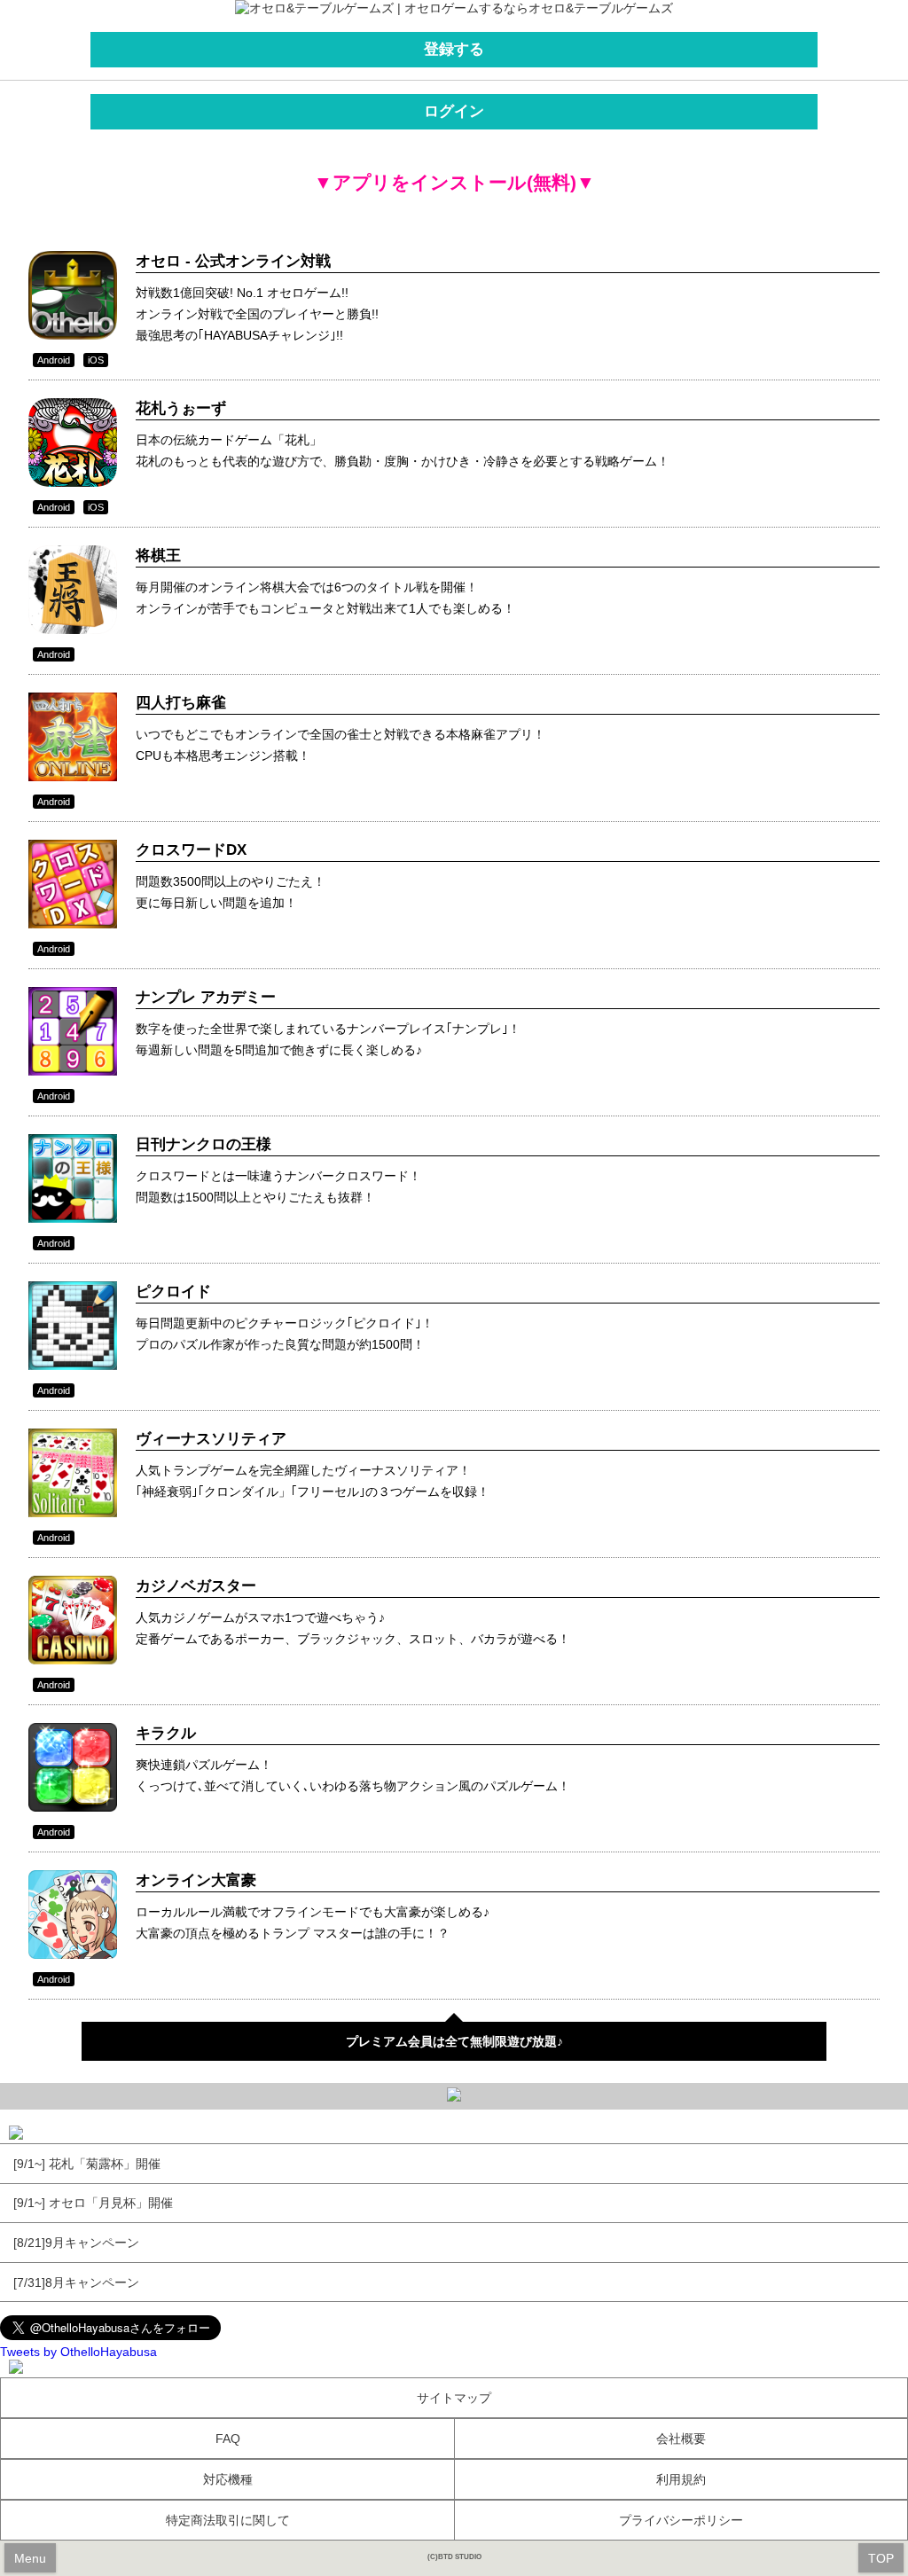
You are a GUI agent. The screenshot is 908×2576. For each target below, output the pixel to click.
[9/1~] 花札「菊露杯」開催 (87, 2164)
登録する (454, 49)
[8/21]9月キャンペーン (76, 2243)
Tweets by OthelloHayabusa (78, 2352)
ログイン (454, 111)
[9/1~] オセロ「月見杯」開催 (93, 2203)
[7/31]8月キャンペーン (76, 2282)
